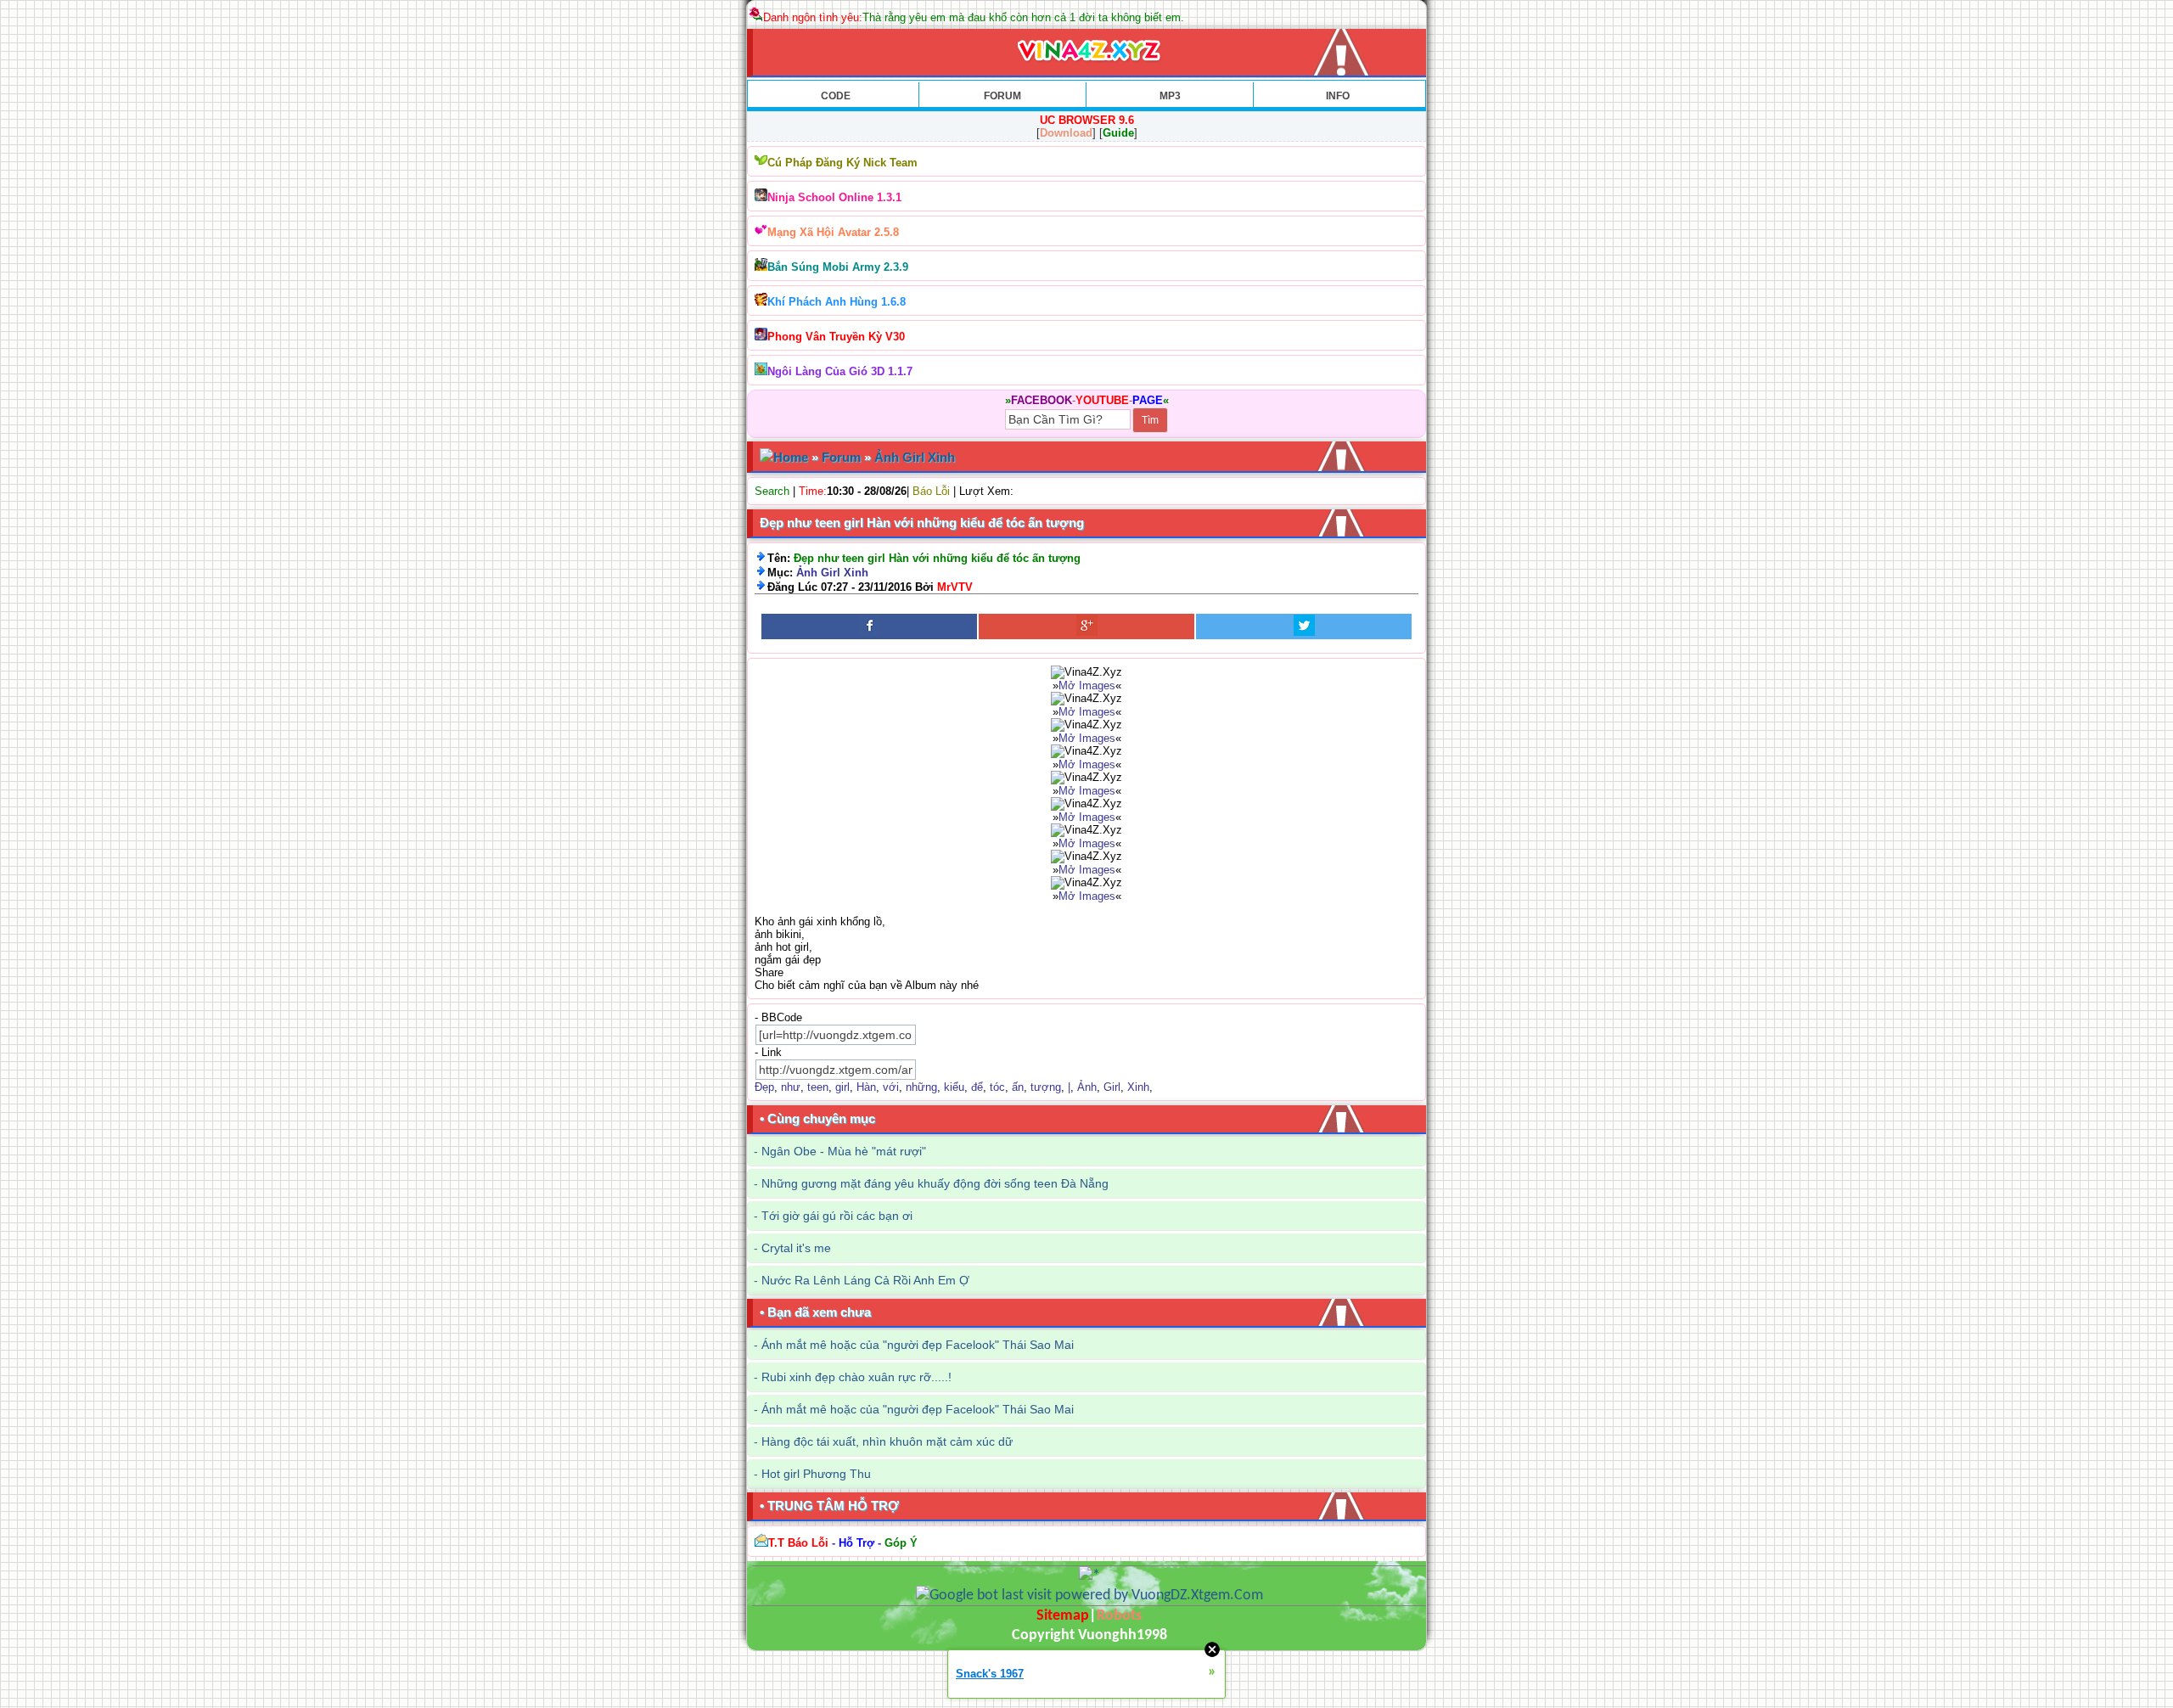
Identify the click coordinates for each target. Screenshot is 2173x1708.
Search (772, 491)
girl (842, 1087)
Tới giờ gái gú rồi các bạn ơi (837, 1216)
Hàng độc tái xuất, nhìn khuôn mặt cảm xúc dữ (887, 1441)
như (791, 1087)
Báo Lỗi (931, 491)
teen (818, 1087)
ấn (1018, 1087)
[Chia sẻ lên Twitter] (1304, 626)
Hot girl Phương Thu (816, 1474)
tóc (997, 1087)
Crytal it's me (796, 1248)
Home (791, 457)
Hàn (866, 1087)
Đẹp (764, 1087)
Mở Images (1087, 685)
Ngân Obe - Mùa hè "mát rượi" (844, 1151)
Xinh (1138, 1087)
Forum (841, 457)
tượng (1046, 1087)
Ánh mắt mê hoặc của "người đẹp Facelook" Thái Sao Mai (918, 1345)
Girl (1112, 1087)
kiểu (954, 1087)
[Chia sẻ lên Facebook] (869, 626)
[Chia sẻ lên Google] (1086, 626)
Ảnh (1087, 1087)
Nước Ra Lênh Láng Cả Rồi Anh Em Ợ (865, 1280)
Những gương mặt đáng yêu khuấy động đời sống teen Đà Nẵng (935, 1183)
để (977, 1087)
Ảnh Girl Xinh (915, 457)
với (891, 1087)
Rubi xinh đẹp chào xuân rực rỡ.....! (856, 1377)
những (921, 1087)
